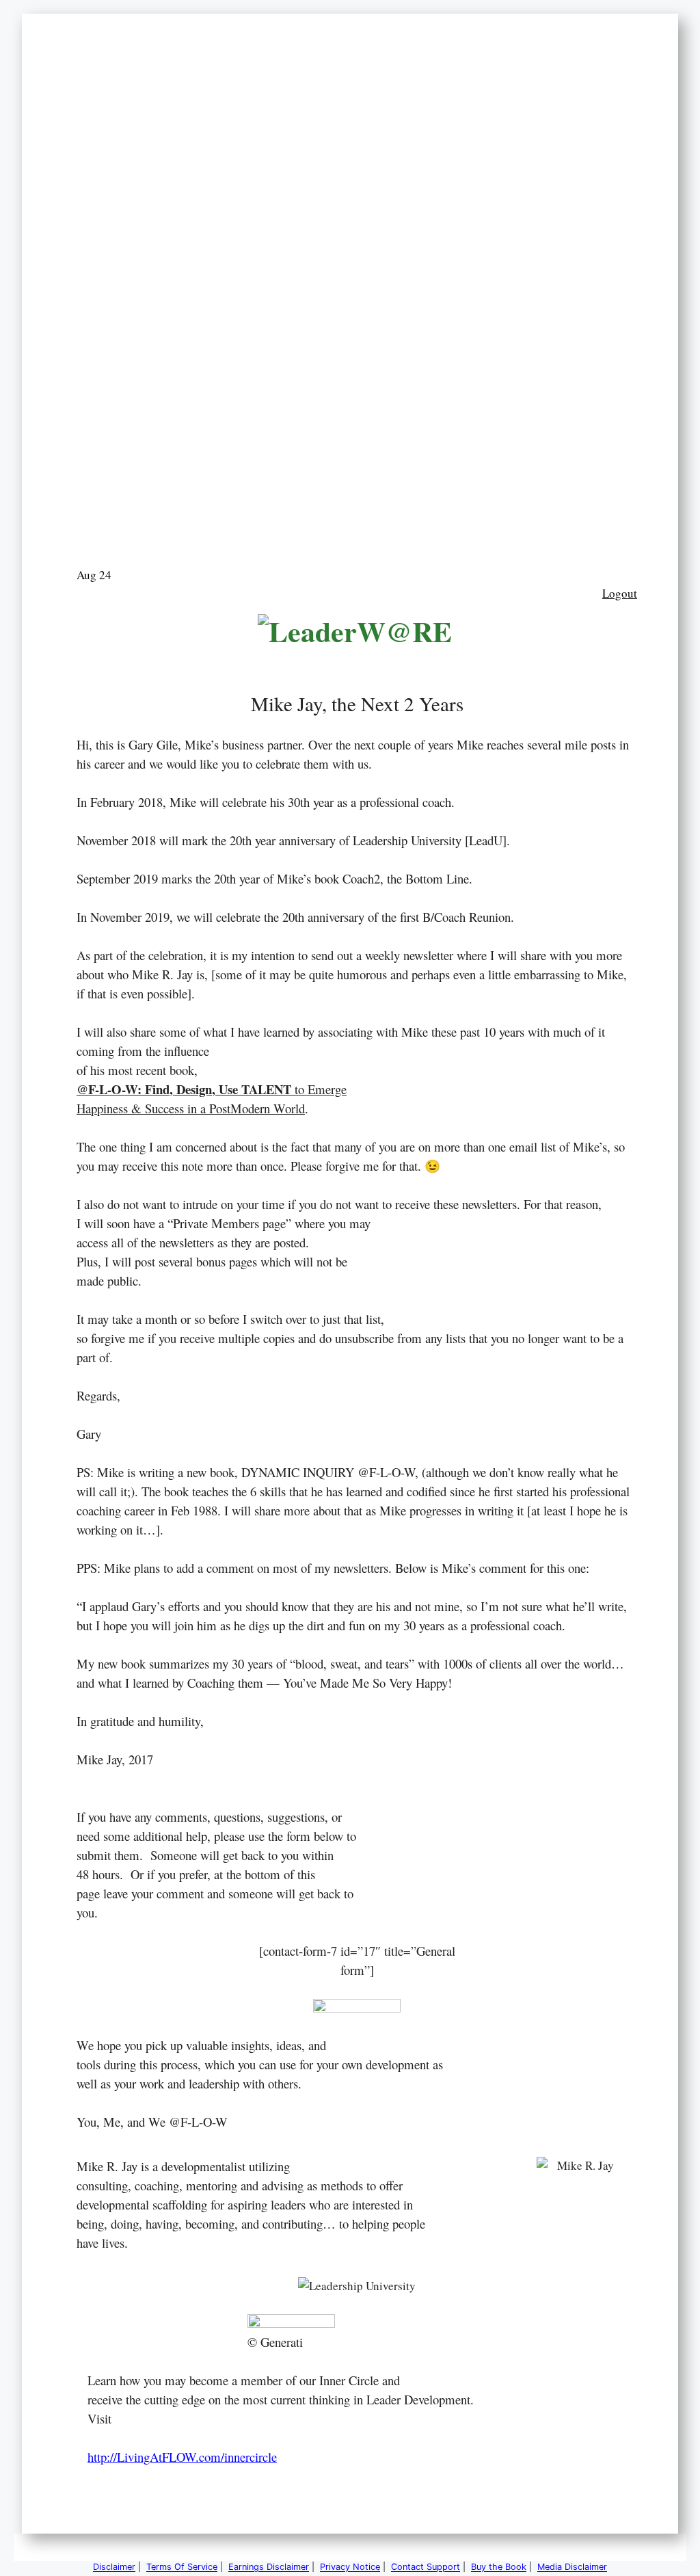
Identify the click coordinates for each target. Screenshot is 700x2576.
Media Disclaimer (572, 2567)
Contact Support (426, 2567)
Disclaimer (114, 2567)
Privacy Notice (350, 2567)
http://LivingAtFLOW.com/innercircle (182, 2457)
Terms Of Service (182, 2567)
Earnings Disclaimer (269, 2567)
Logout (620, 593)
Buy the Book (499, 2567)
